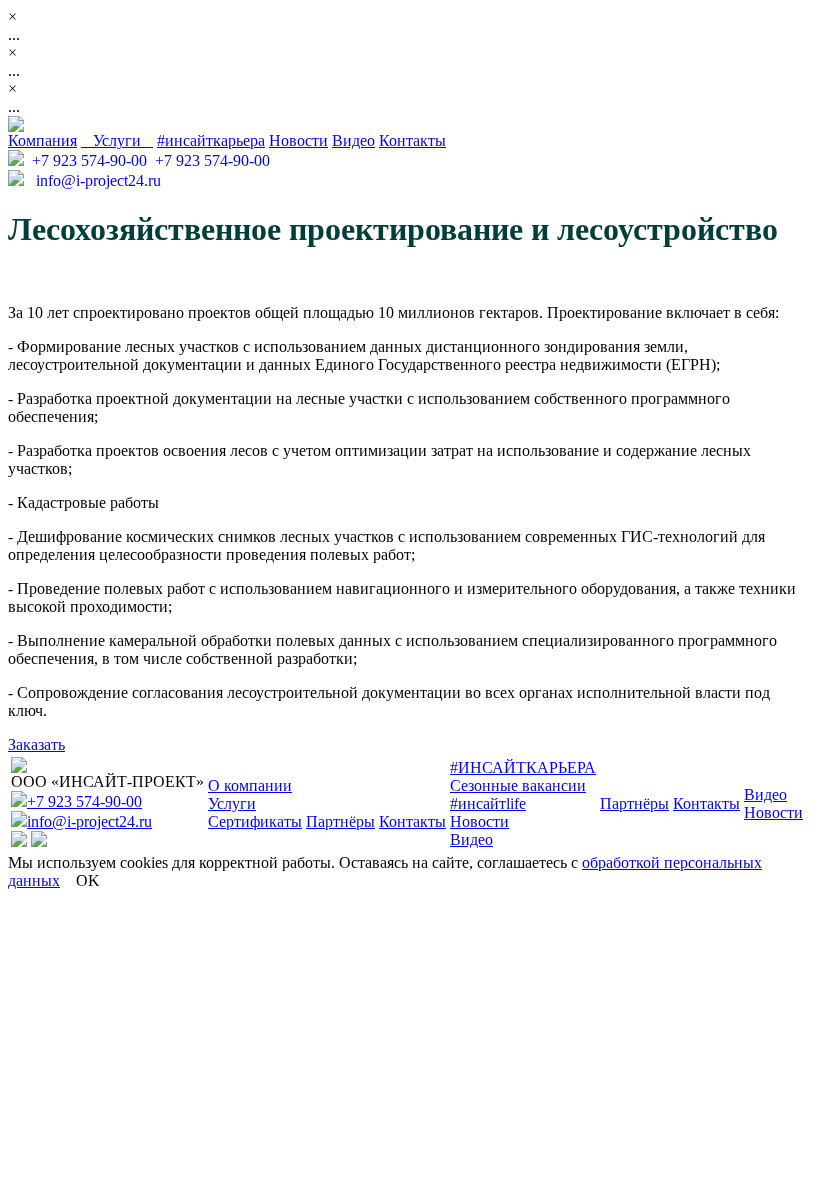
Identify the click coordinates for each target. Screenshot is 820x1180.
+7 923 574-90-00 (84, 801)
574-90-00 (89, 160)
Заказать (36, 744)
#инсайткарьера (211, 140)
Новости (298, 140)
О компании (250, 785)
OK (88, 880)
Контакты (412, 140)
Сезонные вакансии (518, 785)
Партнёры (340, 821)
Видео (353, 140)
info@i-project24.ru (94, 180)
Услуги (117, 140)
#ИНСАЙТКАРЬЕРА (523, 767)
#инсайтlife (488, 803)
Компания (42, 140)
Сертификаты (255, 821)
